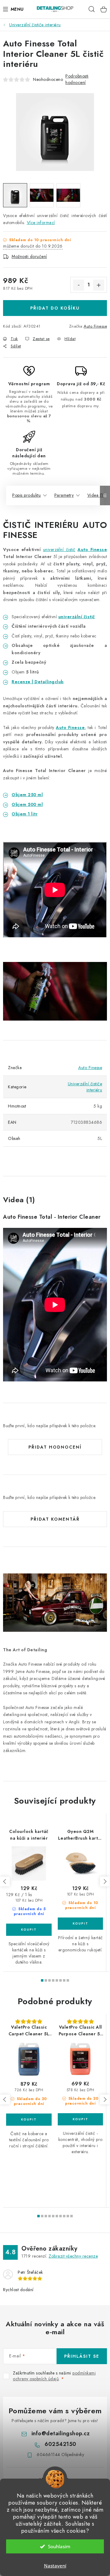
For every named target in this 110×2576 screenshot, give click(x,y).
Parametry (64, 495)
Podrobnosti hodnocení (77, 79)
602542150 (61, 2444)
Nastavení (55, 2566)
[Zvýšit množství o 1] (99, 285)
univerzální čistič (59, 550)
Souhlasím (59, 2546)
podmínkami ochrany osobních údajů (54, 2376)
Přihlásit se (82, 2356)
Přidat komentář (55, 1519)
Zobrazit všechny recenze (73, 2256)
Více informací (41, 223)
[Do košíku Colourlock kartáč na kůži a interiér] (29, 1930)
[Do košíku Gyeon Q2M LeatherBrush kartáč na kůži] (80, 1924)
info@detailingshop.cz (61, 2433)
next (105, 1881)
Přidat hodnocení (55, 1447)
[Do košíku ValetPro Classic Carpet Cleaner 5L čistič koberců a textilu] (29, 2120)
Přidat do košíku (55, 308)
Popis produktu (26, 495)
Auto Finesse (95, 326)
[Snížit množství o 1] (79, 285)
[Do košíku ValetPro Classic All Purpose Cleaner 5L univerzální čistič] (80, 2119)
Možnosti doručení (29, 256)
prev (5, 1881)
